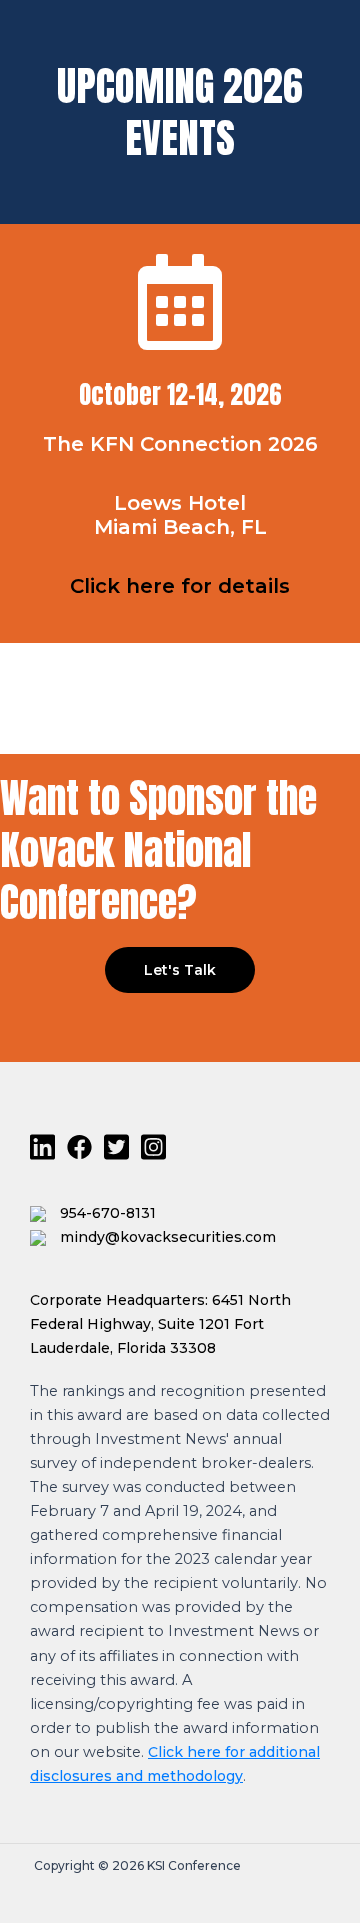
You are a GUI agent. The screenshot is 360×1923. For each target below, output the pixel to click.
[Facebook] (79, 1147)
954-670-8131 (106, 1213)
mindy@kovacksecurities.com (166, 1237)
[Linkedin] (42, 1147)
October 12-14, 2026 (180, 394)
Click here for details (180, 586)
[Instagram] (153, 1147)
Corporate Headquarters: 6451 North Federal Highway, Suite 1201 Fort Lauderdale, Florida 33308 (160, 1324)
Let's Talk (180, 970)
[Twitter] (116, 1147)
